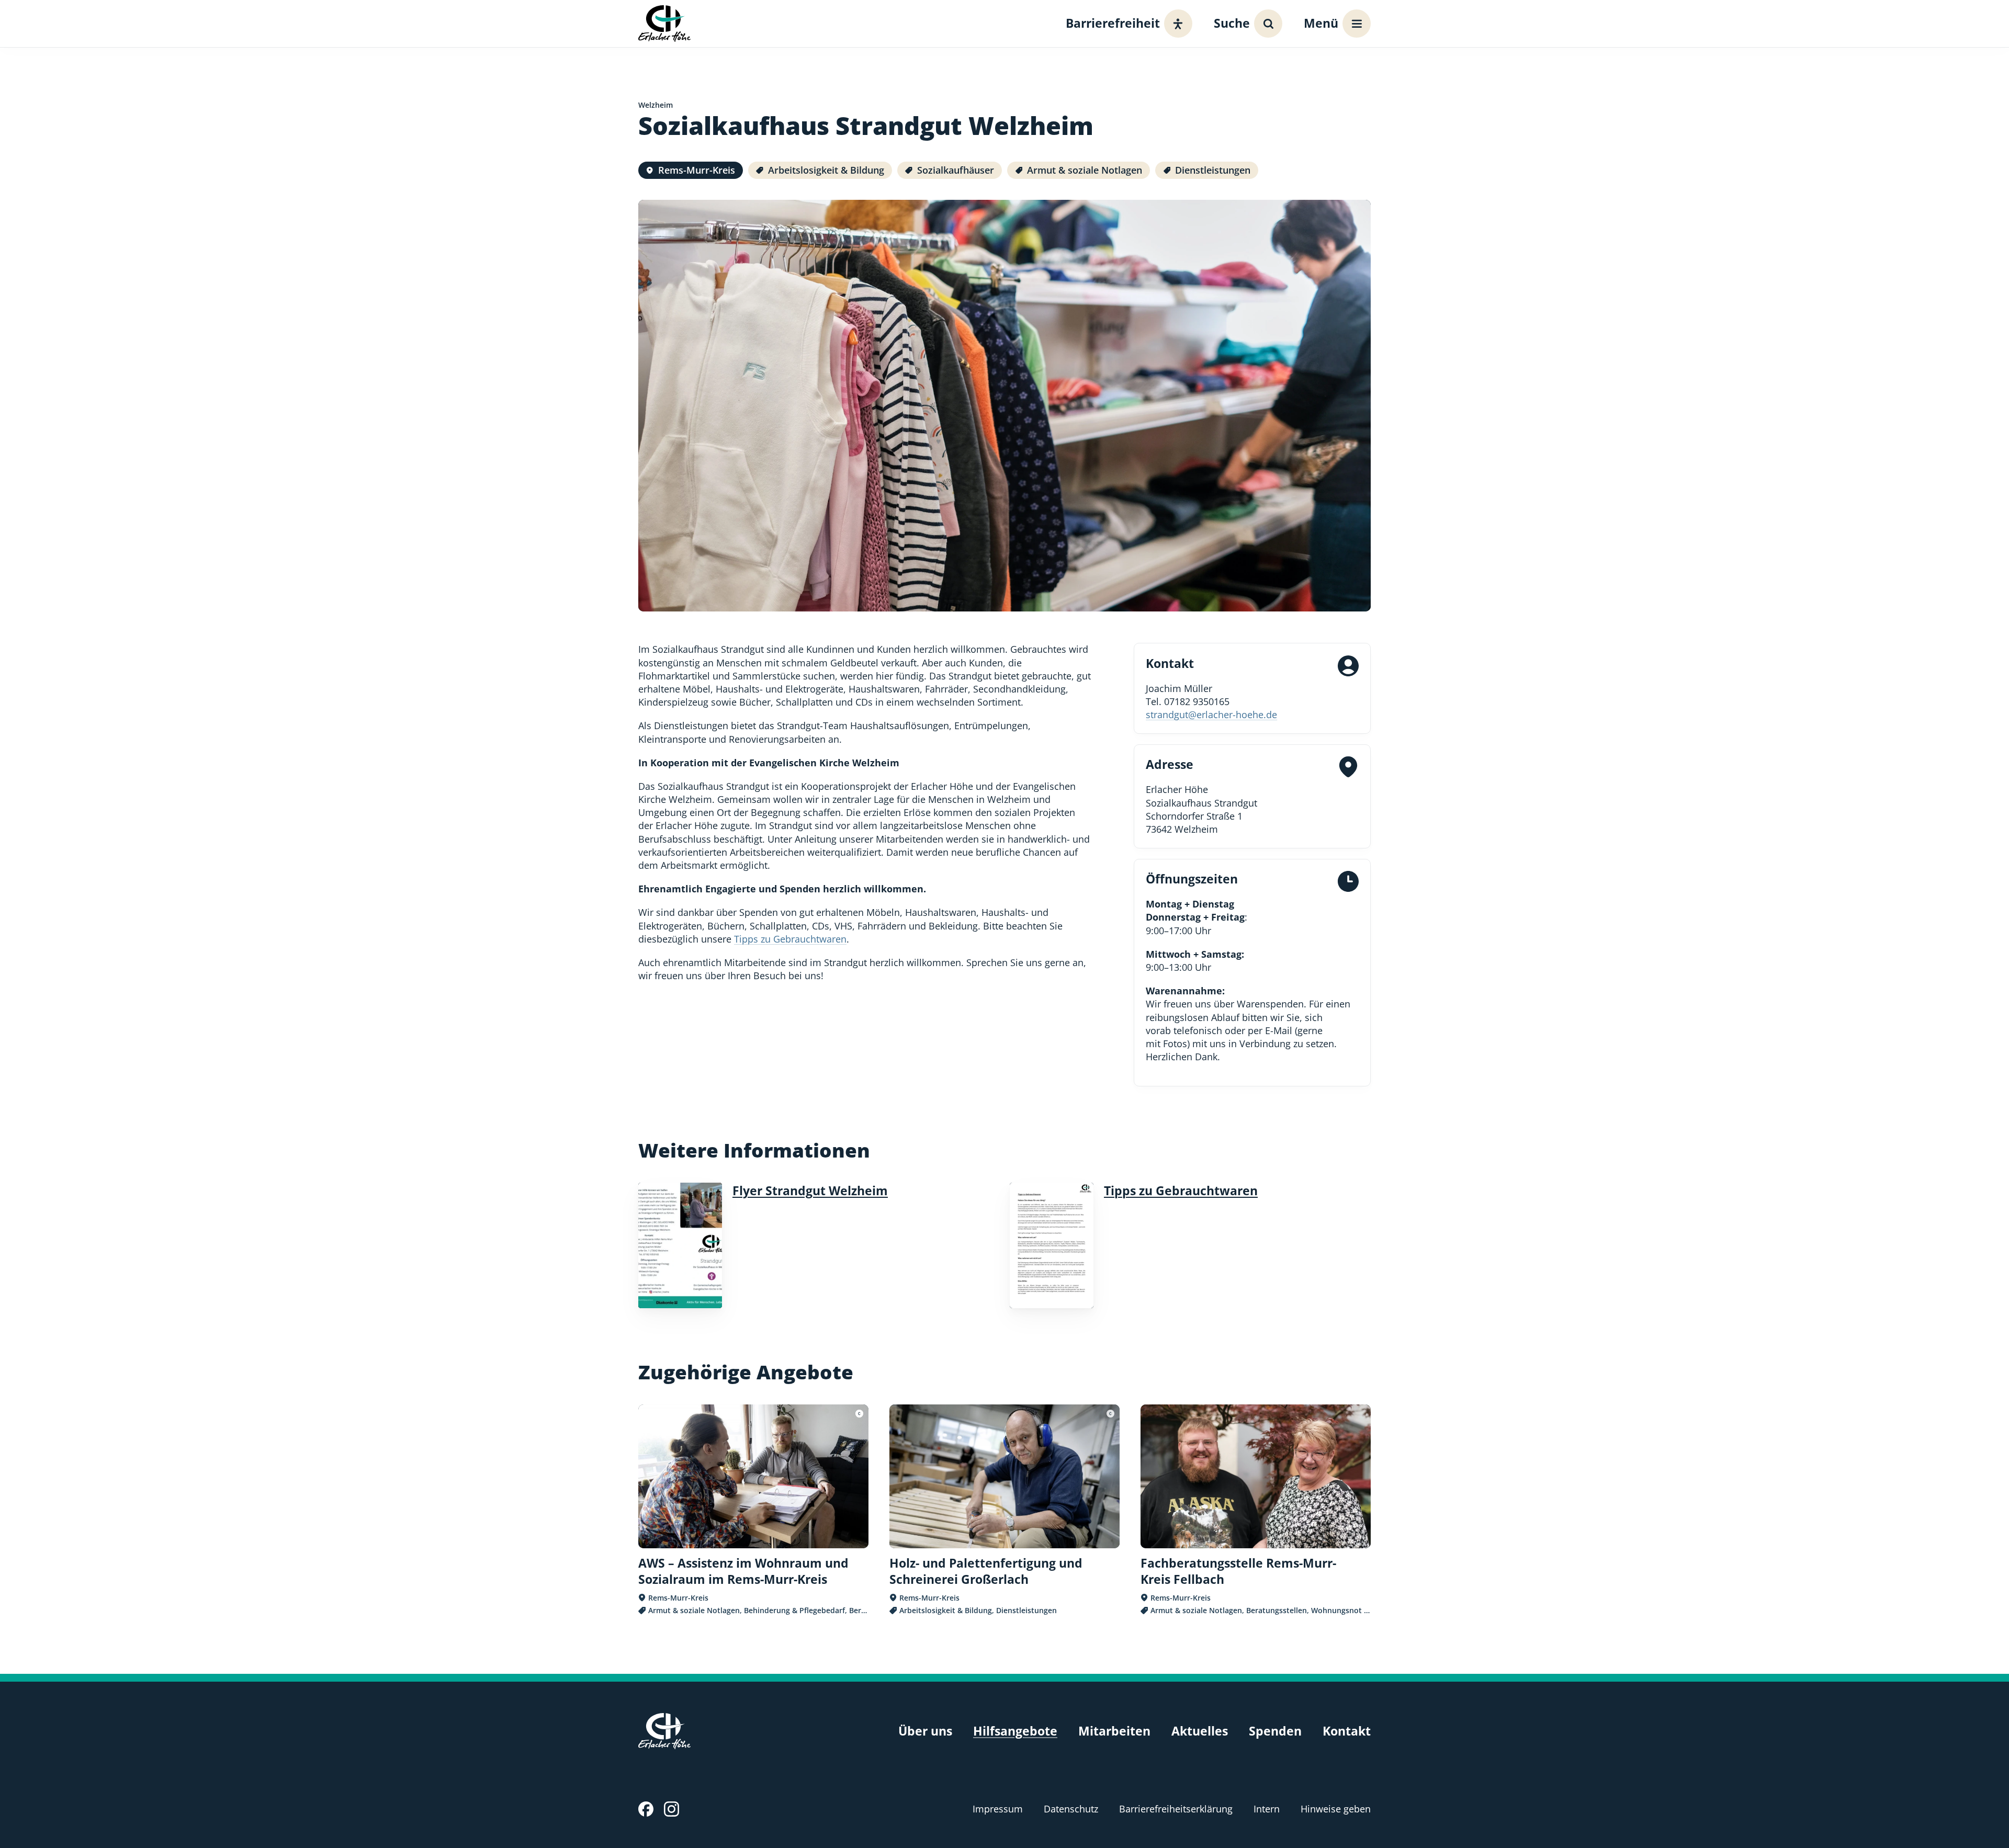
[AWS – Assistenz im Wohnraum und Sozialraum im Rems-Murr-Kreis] (753, 1510)
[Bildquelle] (859, 1414)
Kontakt (1347, 1731)
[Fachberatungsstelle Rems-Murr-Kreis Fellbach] (1256, 1510)
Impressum (998, 1809)
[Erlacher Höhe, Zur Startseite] (664, 23)
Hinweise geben (1336, 1809)
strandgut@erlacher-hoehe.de (1211, 715)
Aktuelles (1200, 1731)
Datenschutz (1071, 1809)
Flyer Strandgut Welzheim (810, 1191)
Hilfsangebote (1015, 1731)
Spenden (1275, 1731)
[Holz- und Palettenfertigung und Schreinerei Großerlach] (1004, 1510)
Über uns (925, 1731)
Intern (1267, 1809)
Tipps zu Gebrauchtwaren (790, 939)
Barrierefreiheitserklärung (1176, 1809)
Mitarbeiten (1114, 1731)
